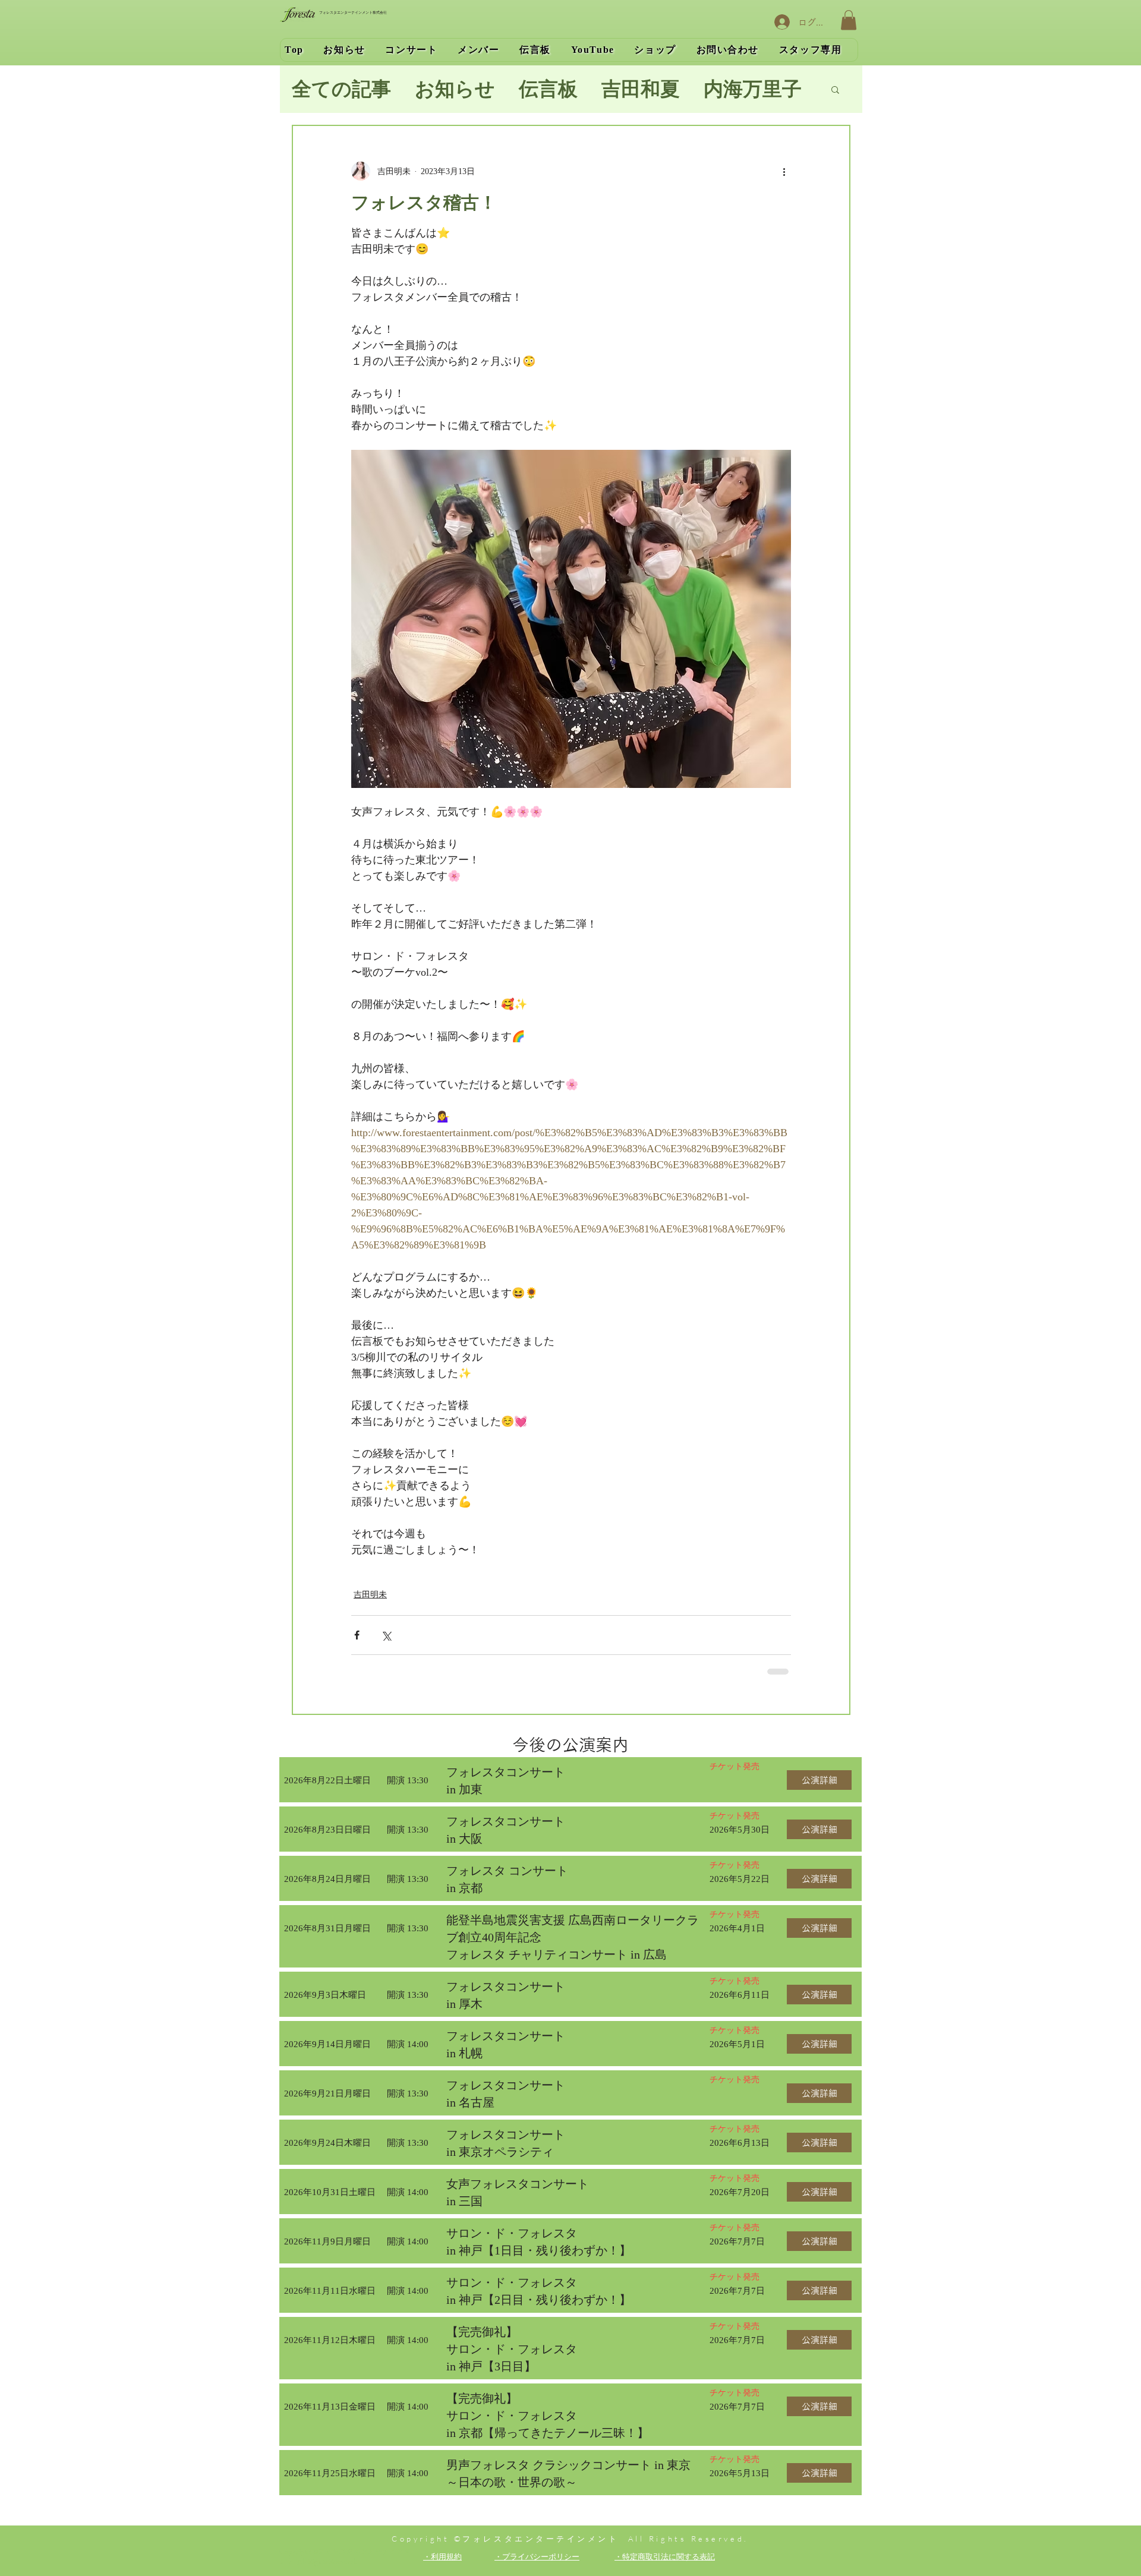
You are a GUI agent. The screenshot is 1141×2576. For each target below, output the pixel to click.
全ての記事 (341, 89)
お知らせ (455, 89)
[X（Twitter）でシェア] (386, 1635)
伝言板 (548, 89)
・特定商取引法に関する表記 (665, 2556)
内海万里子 (753, 89)
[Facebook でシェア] (357, 1635)
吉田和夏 (641, 89)
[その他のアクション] (784, 171)
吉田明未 (370, 1595)
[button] (849, 20)
